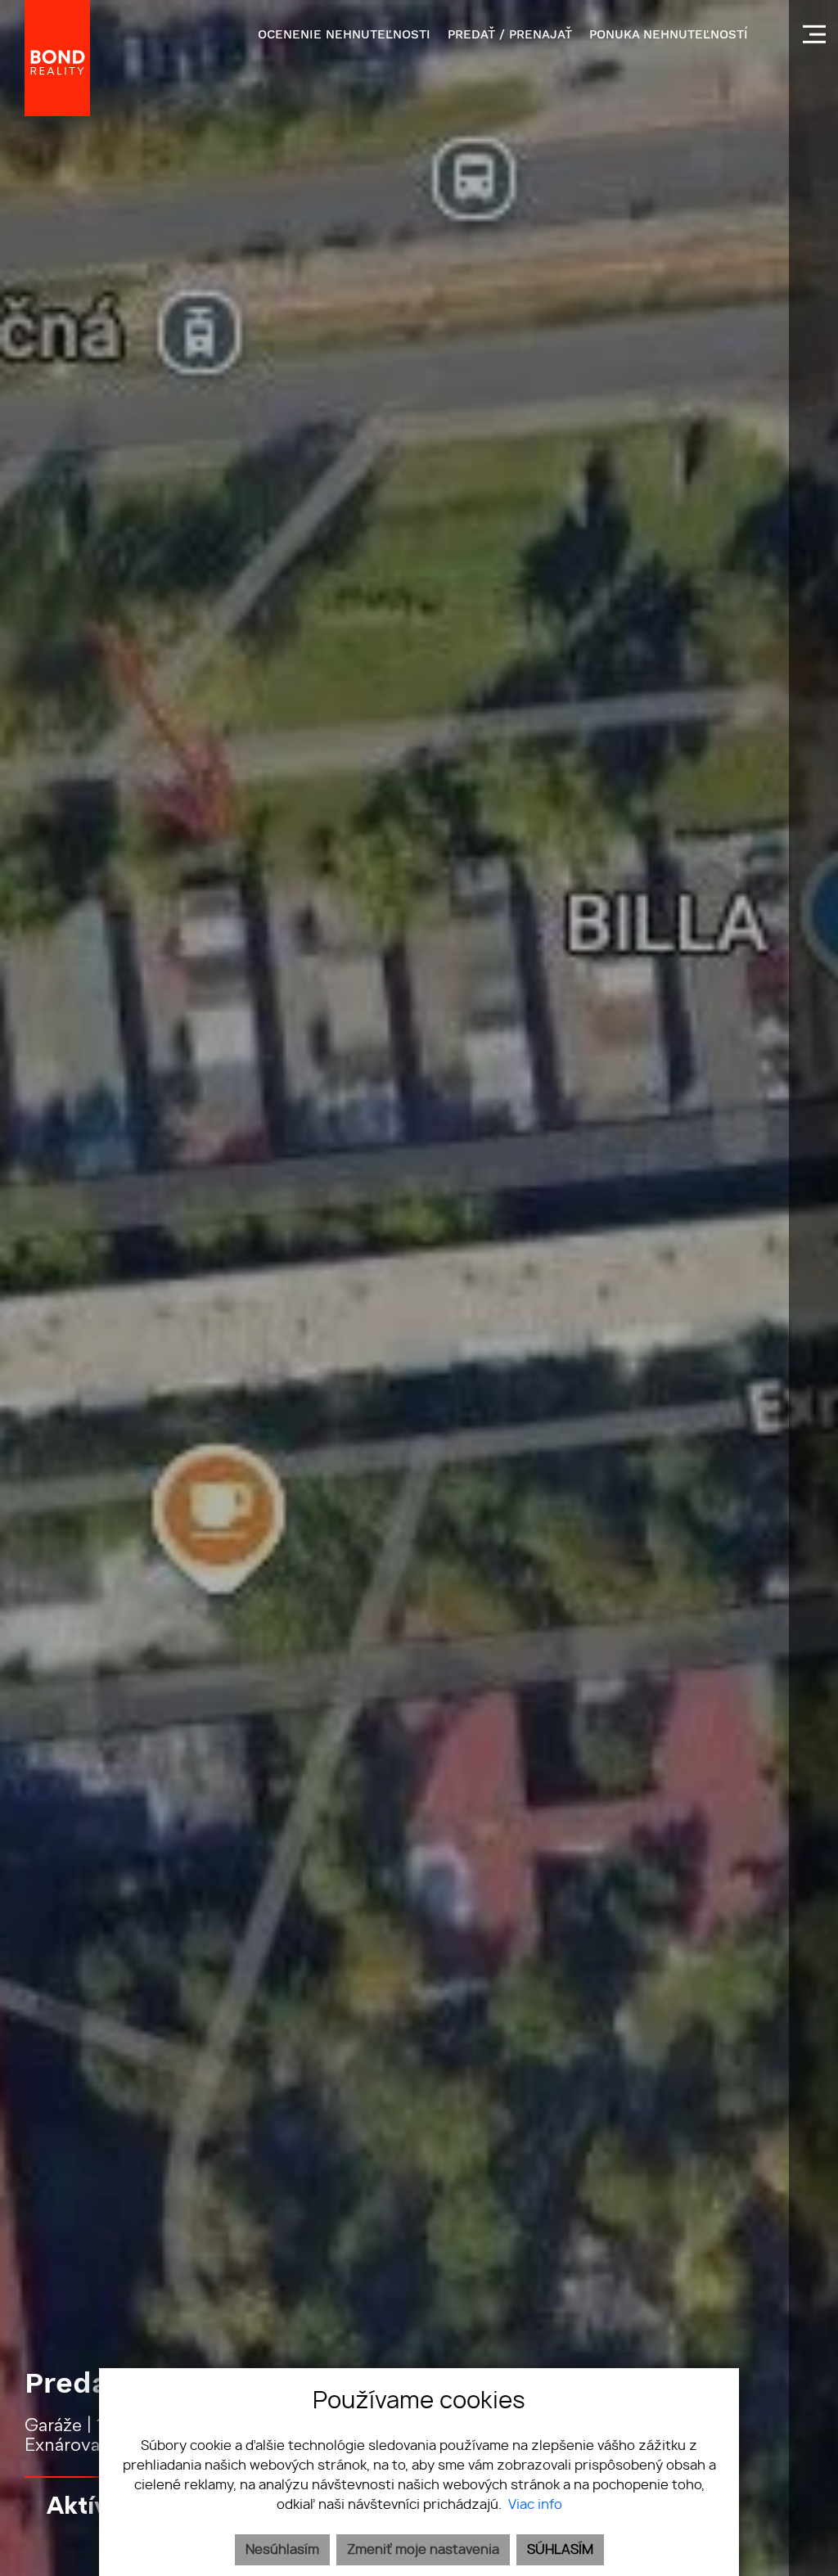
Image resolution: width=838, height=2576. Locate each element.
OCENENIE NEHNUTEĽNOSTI (344, 34)
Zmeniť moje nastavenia (423, 2550)
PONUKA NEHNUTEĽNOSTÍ (669, 34)
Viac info (535, 2505)
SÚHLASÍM (560, 2550)
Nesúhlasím (282, 2550)
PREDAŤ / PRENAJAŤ (510, 34)
